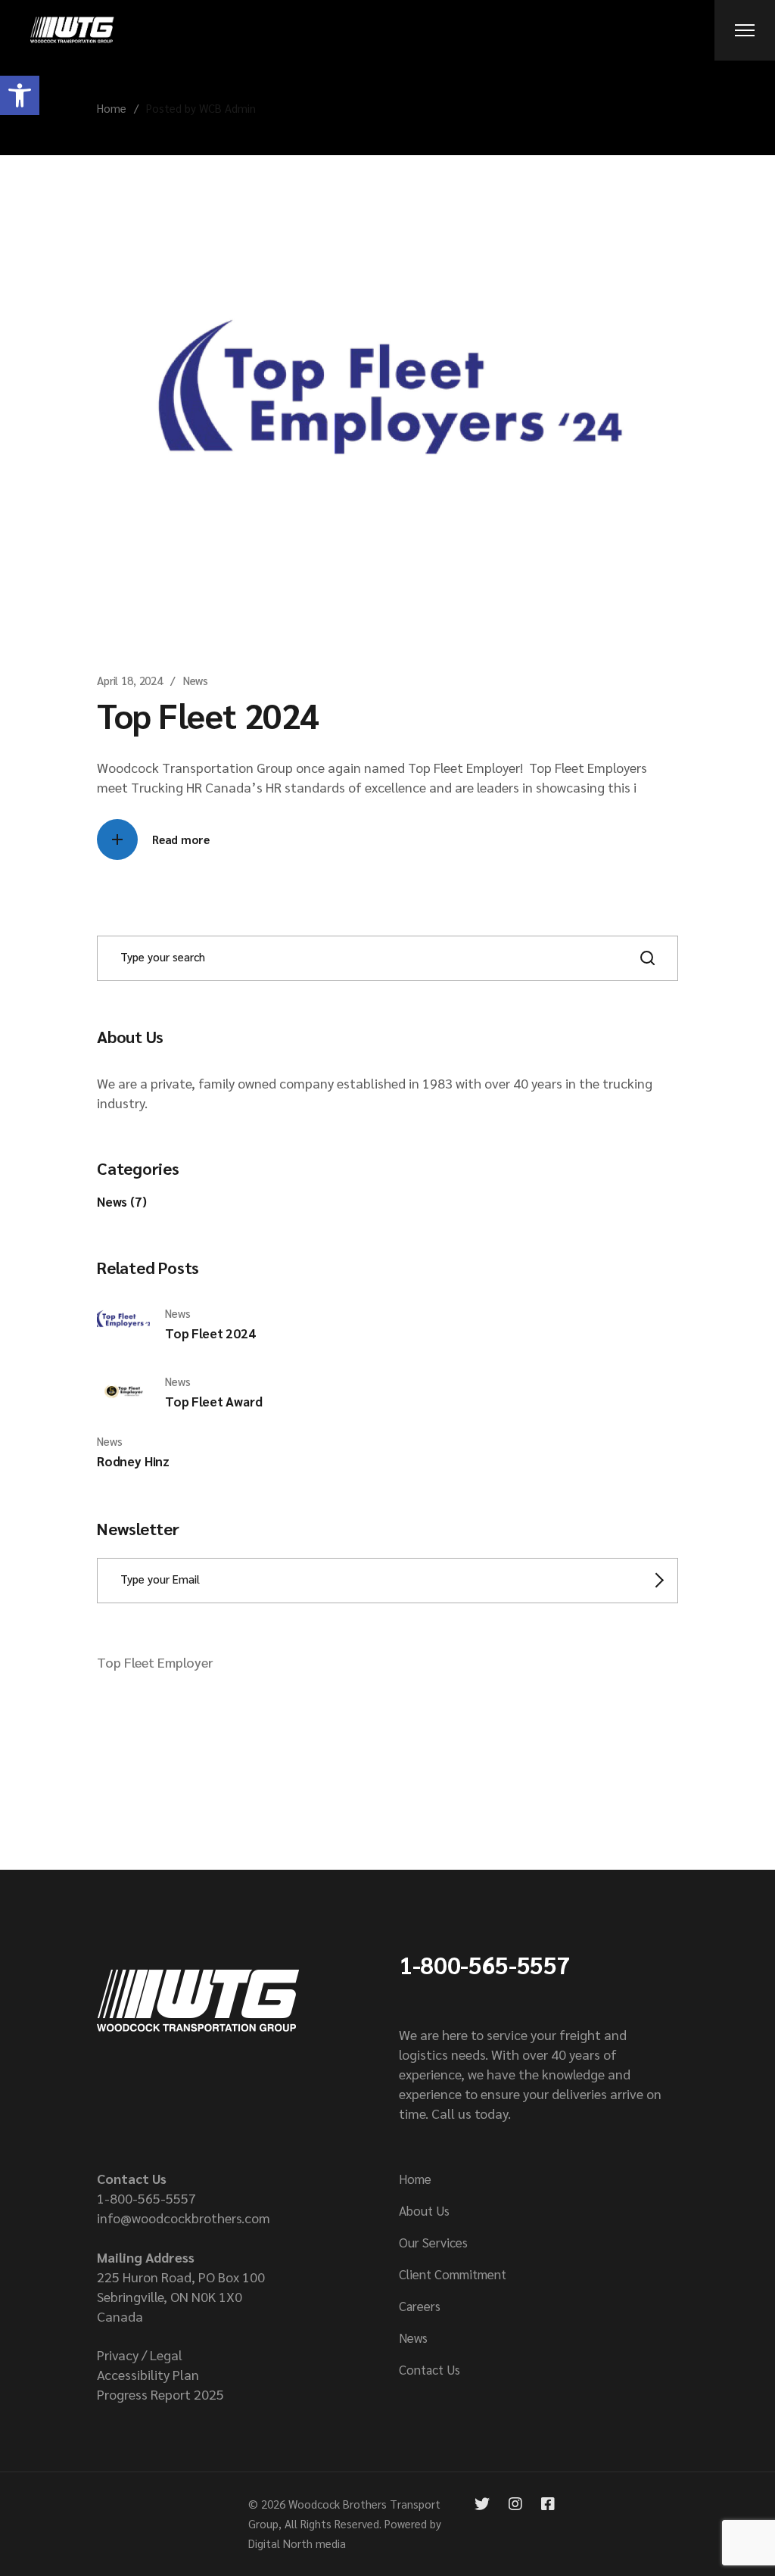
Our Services (433, 2242)
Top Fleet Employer (155, 1662)
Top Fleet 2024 (208, 715)
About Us (424, 2210)
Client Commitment (453, 2274)
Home (415, 2179)
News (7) (122, 1201)
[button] (20, 95)
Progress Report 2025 (160, 2394)
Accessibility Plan (148, 2374)
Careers (420, 2306)
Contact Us (430, 2369)
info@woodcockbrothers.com (184, 2218)
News (196, 680)
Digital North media (297, 2543)
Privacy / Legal (140, 2355)
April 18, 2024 (130, 680)
